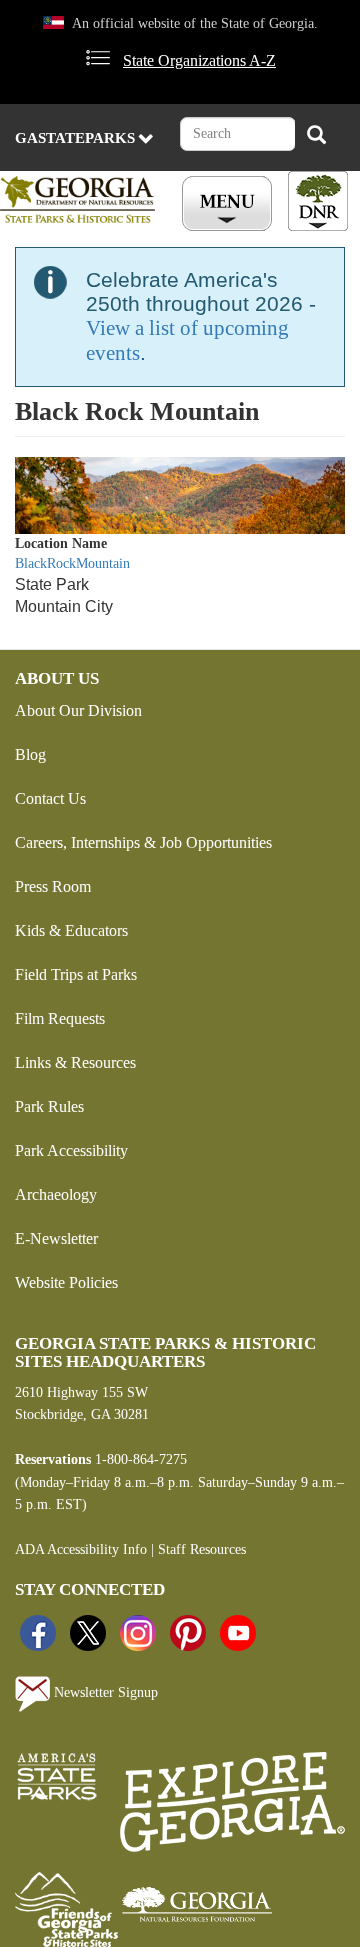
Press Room (53, 886)
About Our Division (78, 710)
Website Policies (66, 1282)
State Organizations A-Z (199, 60)
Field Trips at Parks (76, 974)
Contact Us (50, 798)
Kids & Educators (71, 930)
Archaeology (56, 1194)
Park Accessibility (71, 1150)
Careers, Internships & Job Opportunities (143, 842)
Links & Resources (75, 1062)
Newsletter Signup (104, 1692)
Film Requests (60, 1018)
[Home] (81, 199)
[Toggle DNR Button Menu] (318, 201)
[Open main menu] (230, 204)
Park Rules (49, 1106)
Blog (30, 754)
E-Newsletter (56, 1238)
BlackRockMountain (72, 563)
